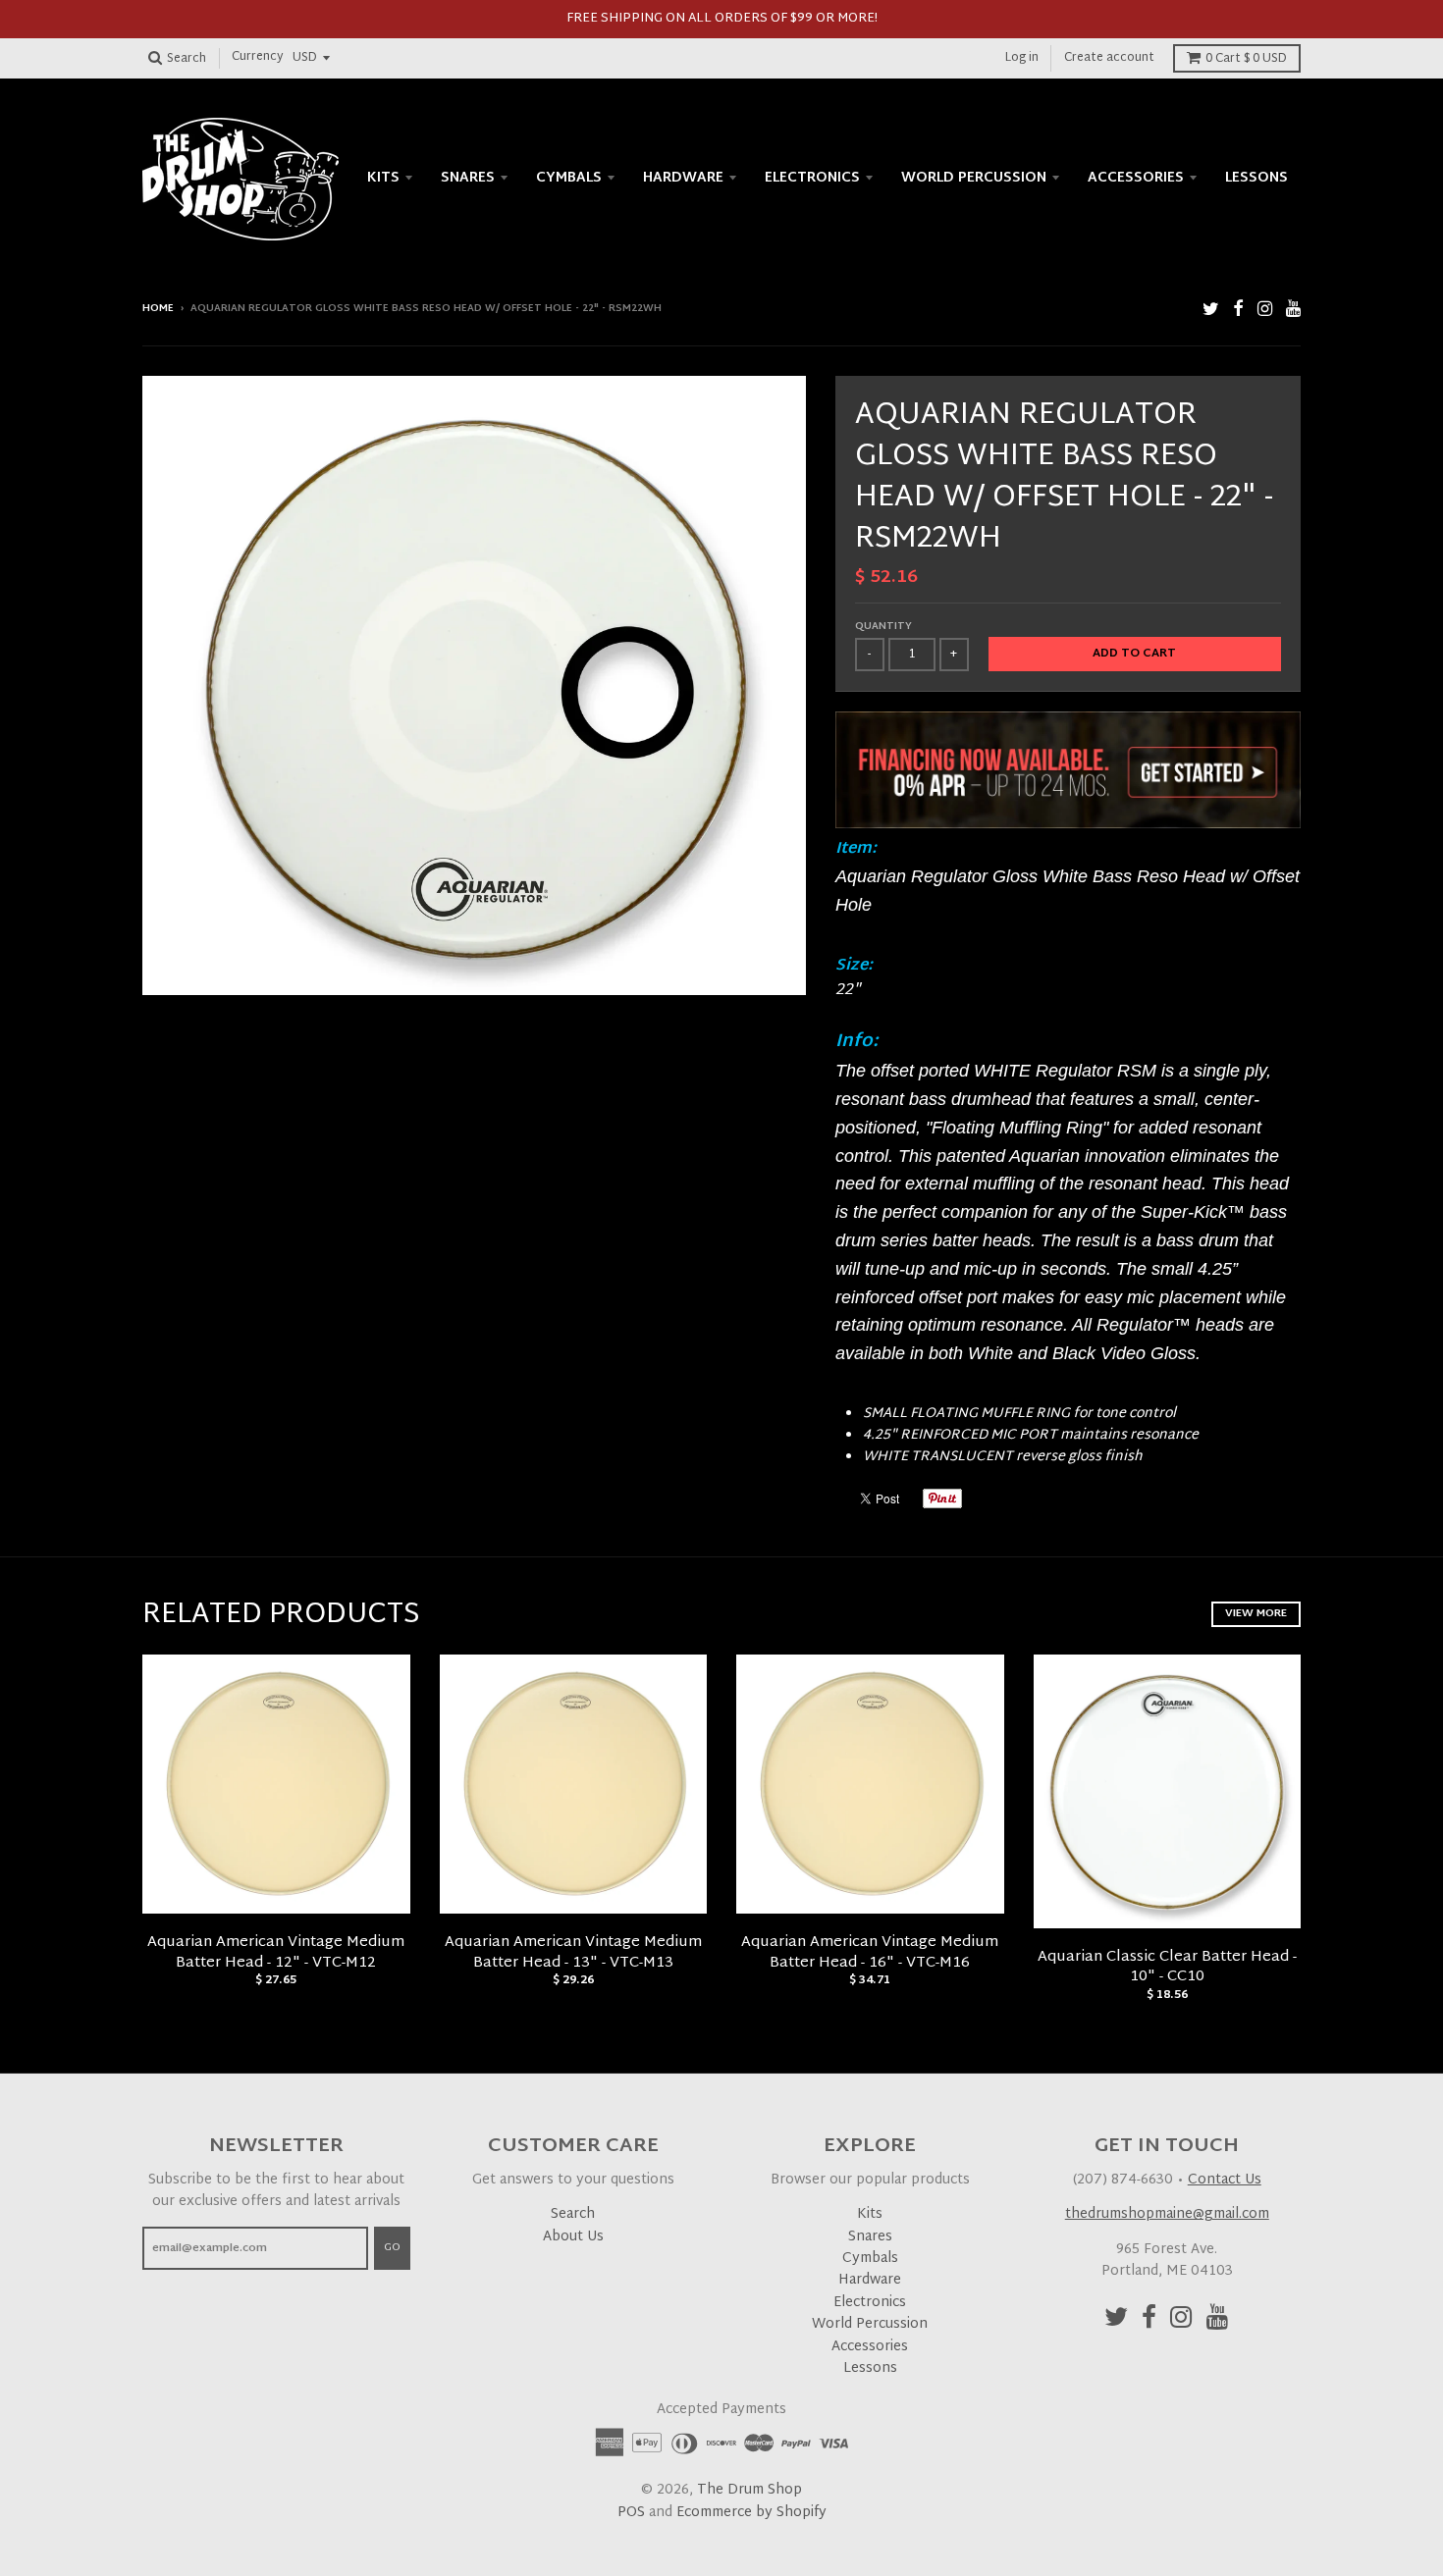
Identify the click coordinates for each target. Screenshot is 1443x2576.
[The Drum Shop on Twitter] (1211, 311)
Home (158, 309)
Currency (258, 58)
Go (392, 2247)
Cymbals (569, 178)
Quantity (883, 627)
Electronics (812, 178)
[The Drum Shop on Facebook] (1238, 311)
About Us (573, 2237)
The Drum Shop (749, 2490)
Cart (1246, 59)
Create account (1109, 58)
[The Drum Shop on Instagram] (1265, 311)
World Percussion (974, 178)
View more (1256, 1613)
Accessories (1136, 178)
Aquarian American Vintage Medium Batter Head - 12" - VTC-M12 (276, 1953)
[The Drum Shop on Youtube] (1293, 311)
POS (631, 2513)
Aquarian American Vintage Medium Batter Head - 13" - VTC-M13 (573, 1953)
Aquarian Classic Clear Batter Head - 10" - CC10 (1167, 1968)
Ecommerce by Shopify (751, 2513)
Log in (1022, 58)
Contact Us (1225, 2180)
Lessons (1256, 178)
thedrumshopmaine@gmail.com (1167, 2214)
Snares (468, 178)
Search (573, 2214)
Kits (383, 178)
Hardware (683, 178)
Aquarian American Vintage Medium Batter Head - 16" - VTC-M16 (870, 1953)
